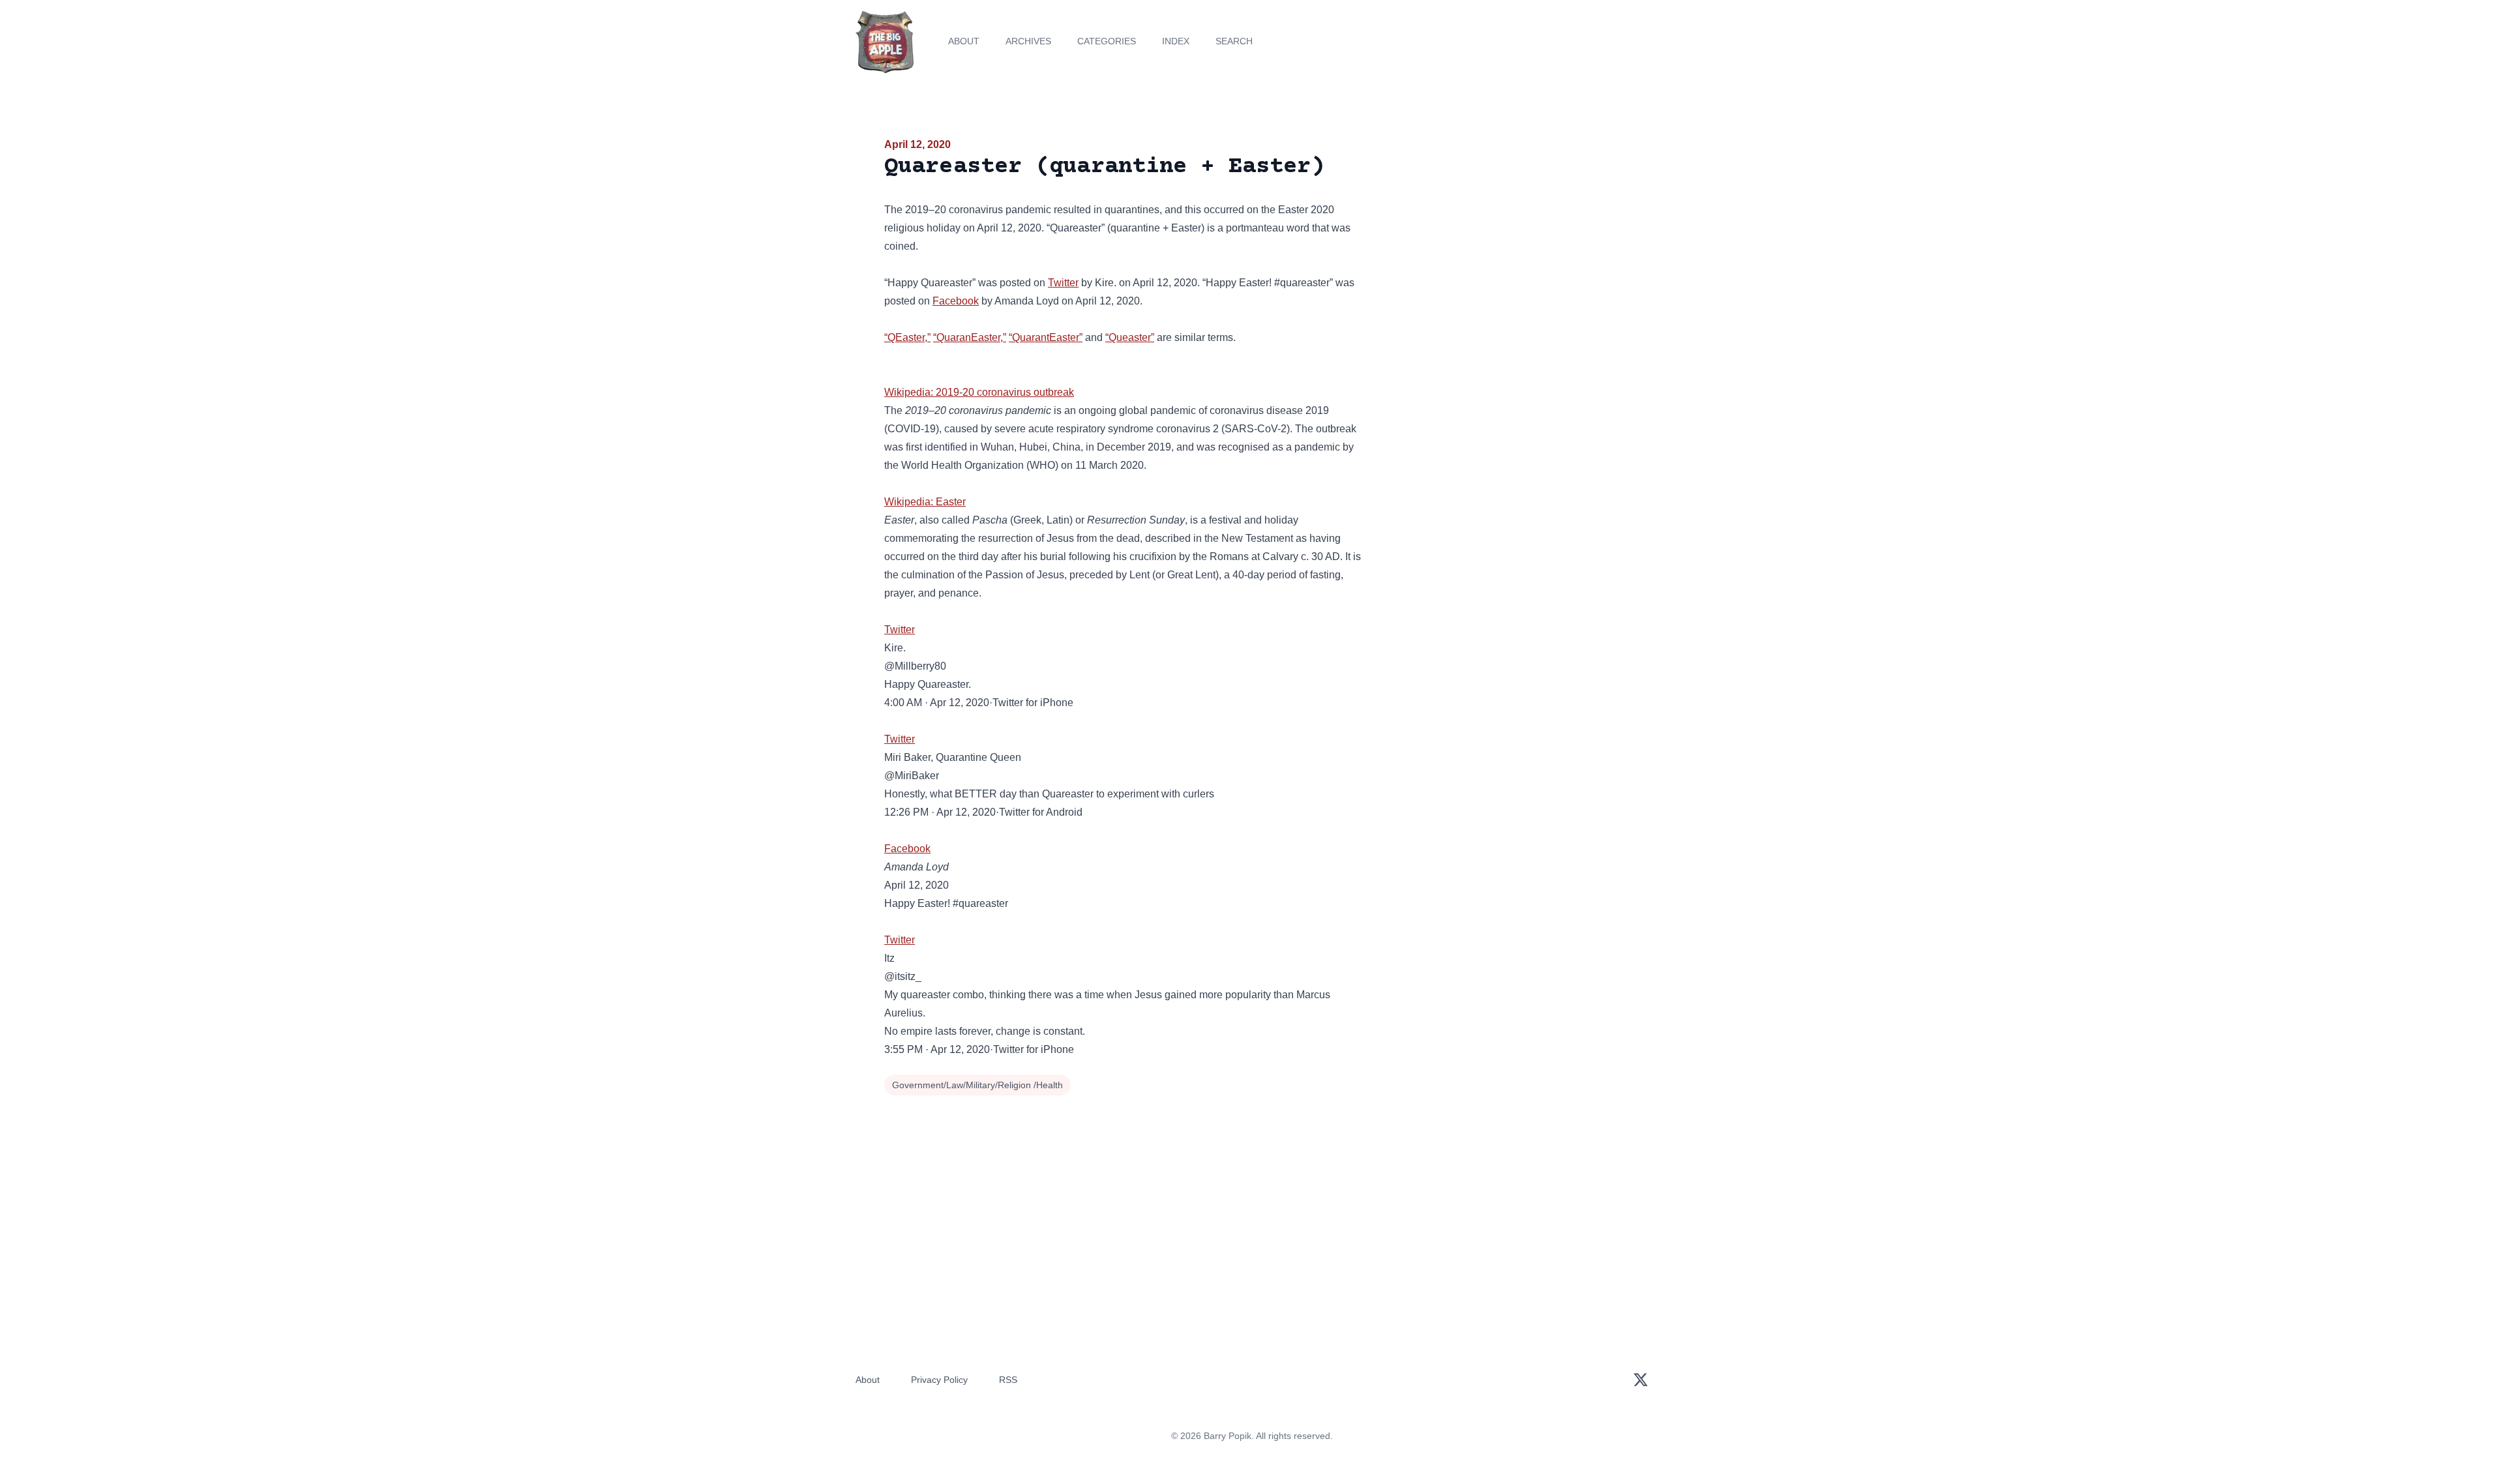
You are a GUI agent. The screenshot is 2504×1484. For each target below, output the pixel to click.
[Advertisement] (1502, 237)
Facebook (956, 301)
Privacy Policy (939, 1380)
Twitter (1063, 283)
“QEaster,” (907, 337)
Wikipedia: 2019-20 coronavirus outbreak (979, 392)
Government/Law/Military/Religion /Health (977, 1085)
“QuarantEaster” (1046, 337)
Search (1234, 41)
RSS (1008, 1380)
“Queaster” (1130, 337)
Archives (1028, 41)
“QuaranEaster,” (970, 337)
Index (1176, 41)
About (964, 41)
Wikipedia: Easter (925, 502)
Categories (1107, 41)
